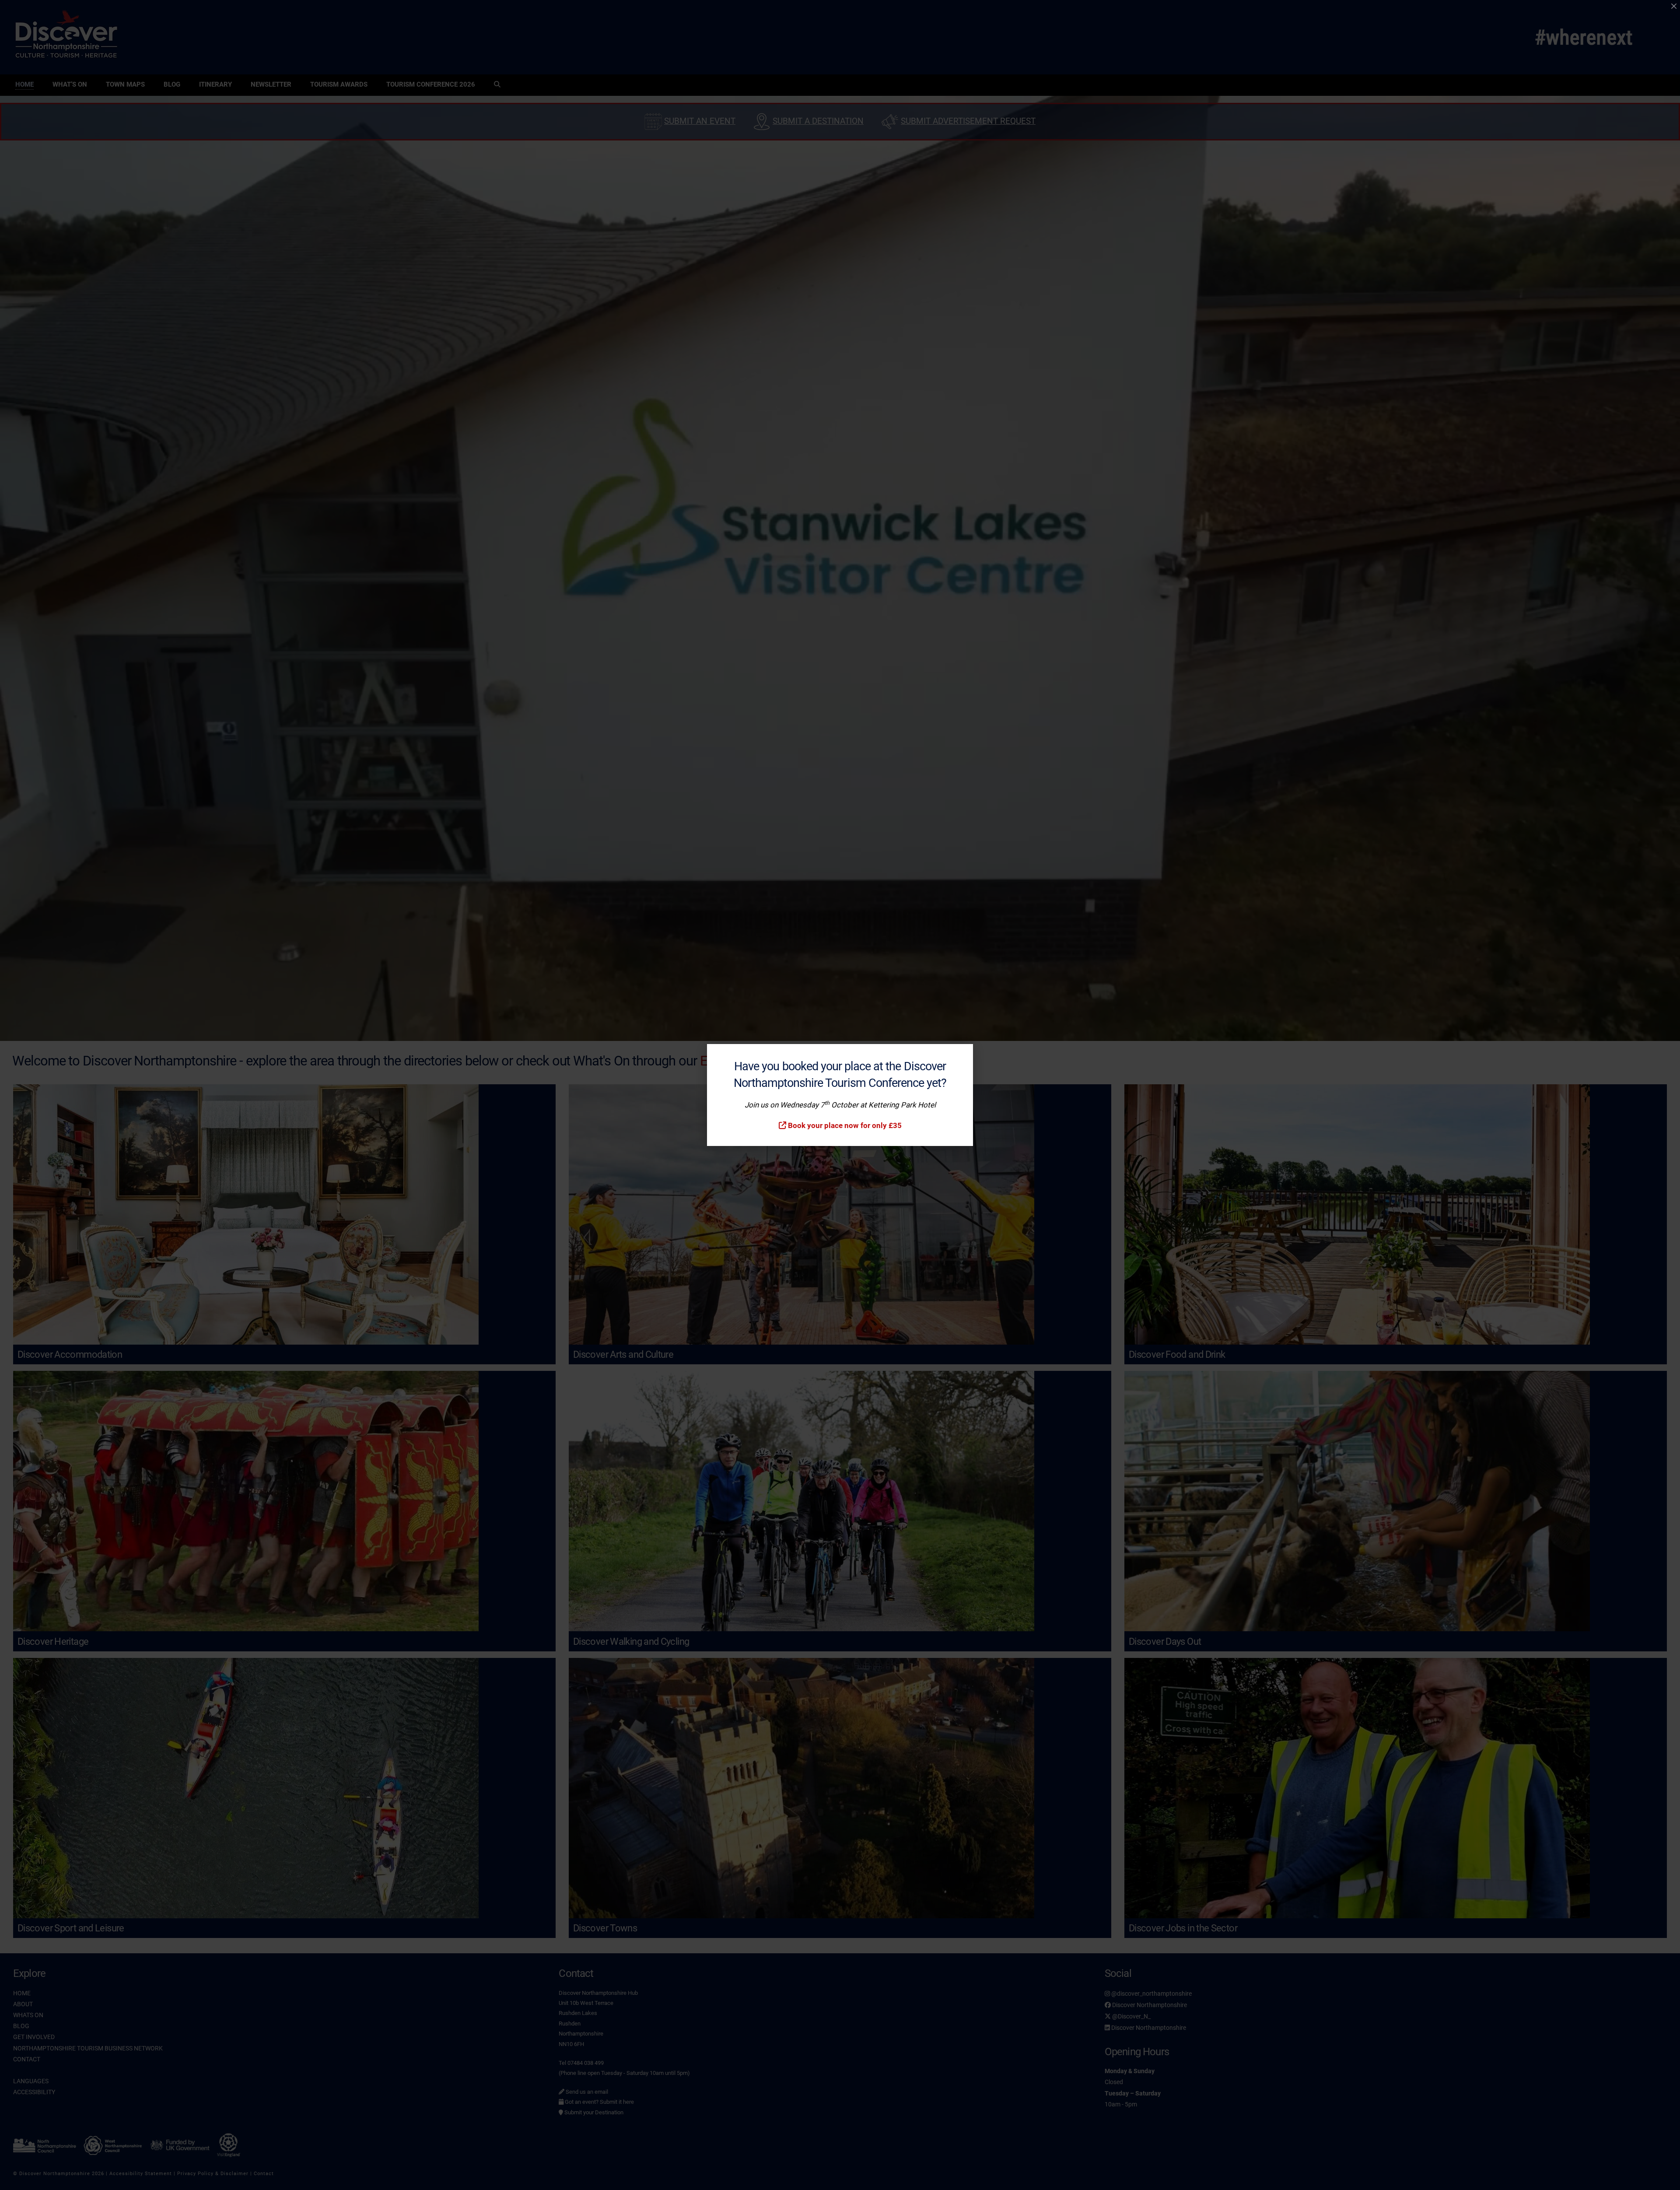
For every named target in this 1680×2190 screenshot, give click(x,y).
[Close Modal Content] (1674, 6)
